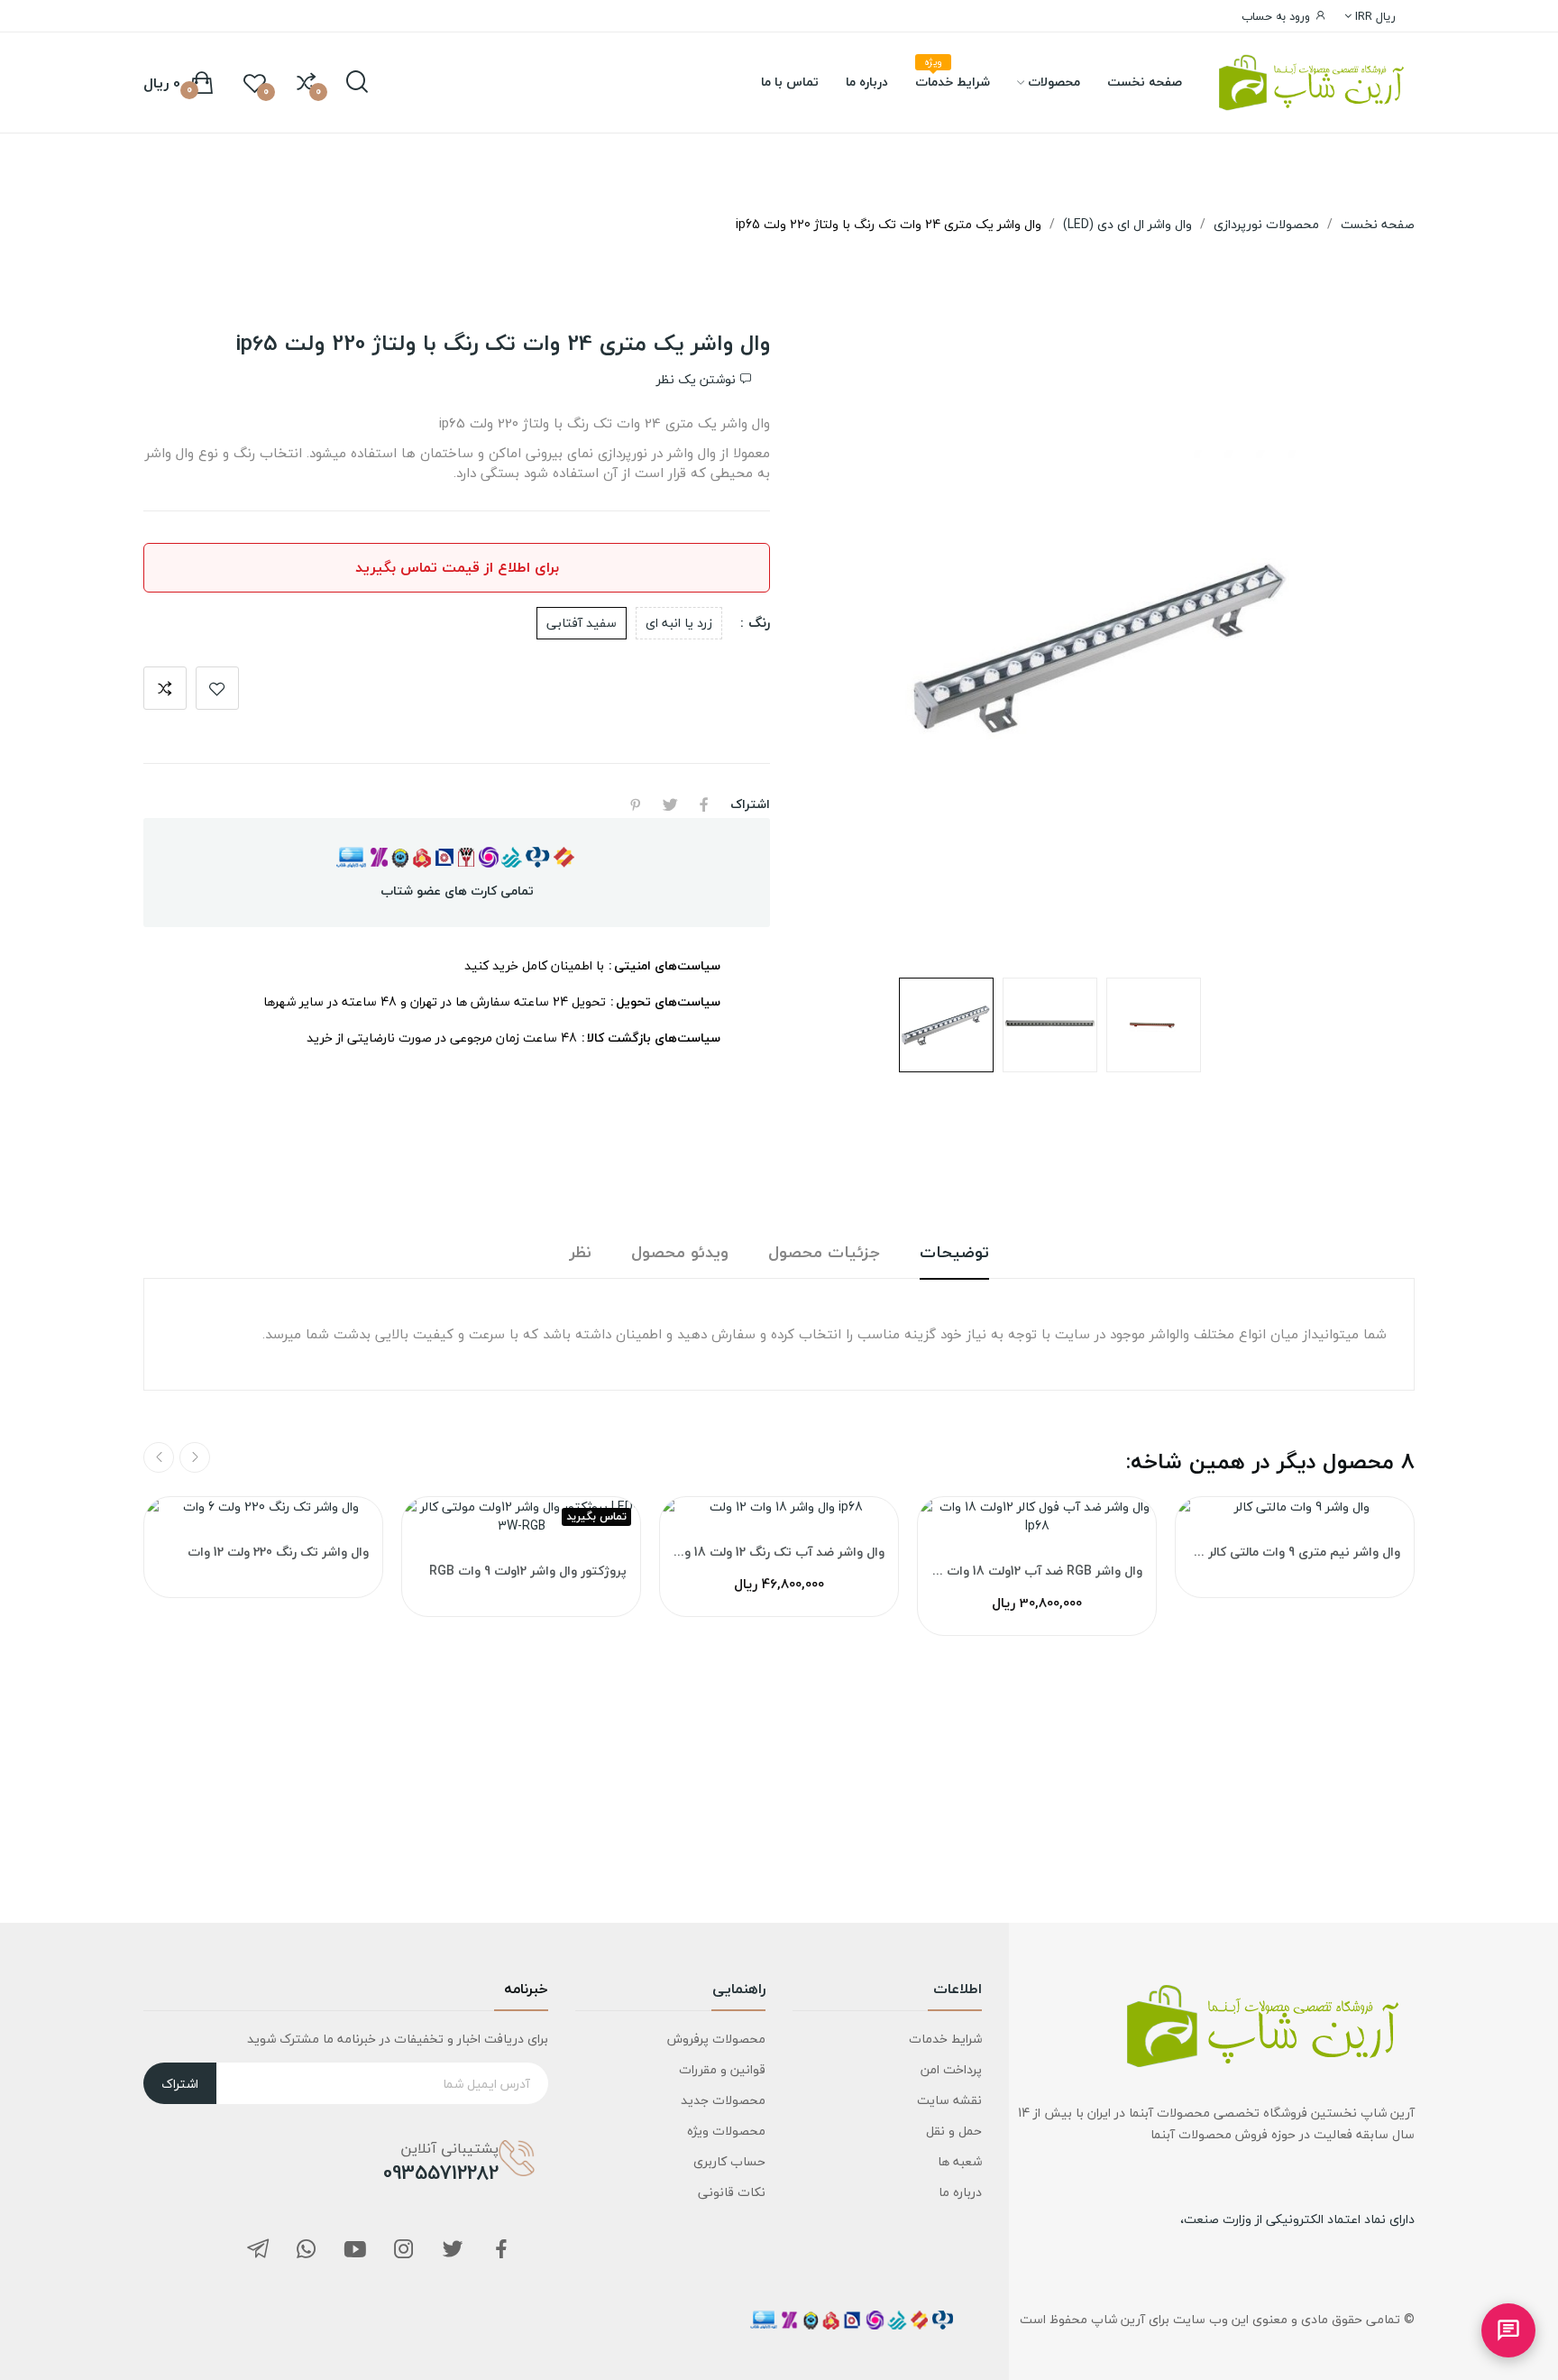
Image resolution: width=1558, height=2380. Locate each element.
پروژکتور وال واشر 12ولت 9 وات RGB (528, 1571)
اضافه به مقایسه (165, 688)
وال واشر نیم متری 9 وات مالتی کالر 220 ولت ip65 (1295, 1552)
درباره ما (960, 2192)
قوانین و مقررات (722, 2069)
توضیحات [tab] (954, 1253)
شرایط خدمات (945, 2039)
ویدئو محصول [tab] (680, 1253)
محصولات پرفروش (716, 2039)
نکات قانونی (731, 2192)
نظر (581, 1253)
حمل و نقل (954, 2131)
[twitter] (453, 2251)
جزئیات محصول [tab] (824, 1253)
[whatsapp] (307, 2251)
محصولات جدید (723, 2100)
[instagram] (404, 2251)
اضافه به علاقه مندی (217, 688)
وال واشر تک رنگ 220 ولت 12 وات (278, 1552)
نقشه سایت (949, 2100)
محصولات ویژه (726, 2131)
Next (838, 647)
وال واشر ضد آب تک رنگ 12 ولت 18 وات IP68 (779, 1552)
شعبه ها (960, 2161)
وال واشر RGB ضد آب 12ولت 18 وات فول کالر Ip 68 (1037, 1571)
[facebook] (501, 2251)
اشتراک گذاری (704, 804)
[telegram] (258, 2251)
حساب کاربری (729, 2161)
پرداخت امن (951, 2069)
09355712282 (441, 2173)
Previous (1365, 647)
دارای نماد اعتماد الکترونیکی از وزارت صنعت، (1297, 2219)
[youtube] (355, 2251)
